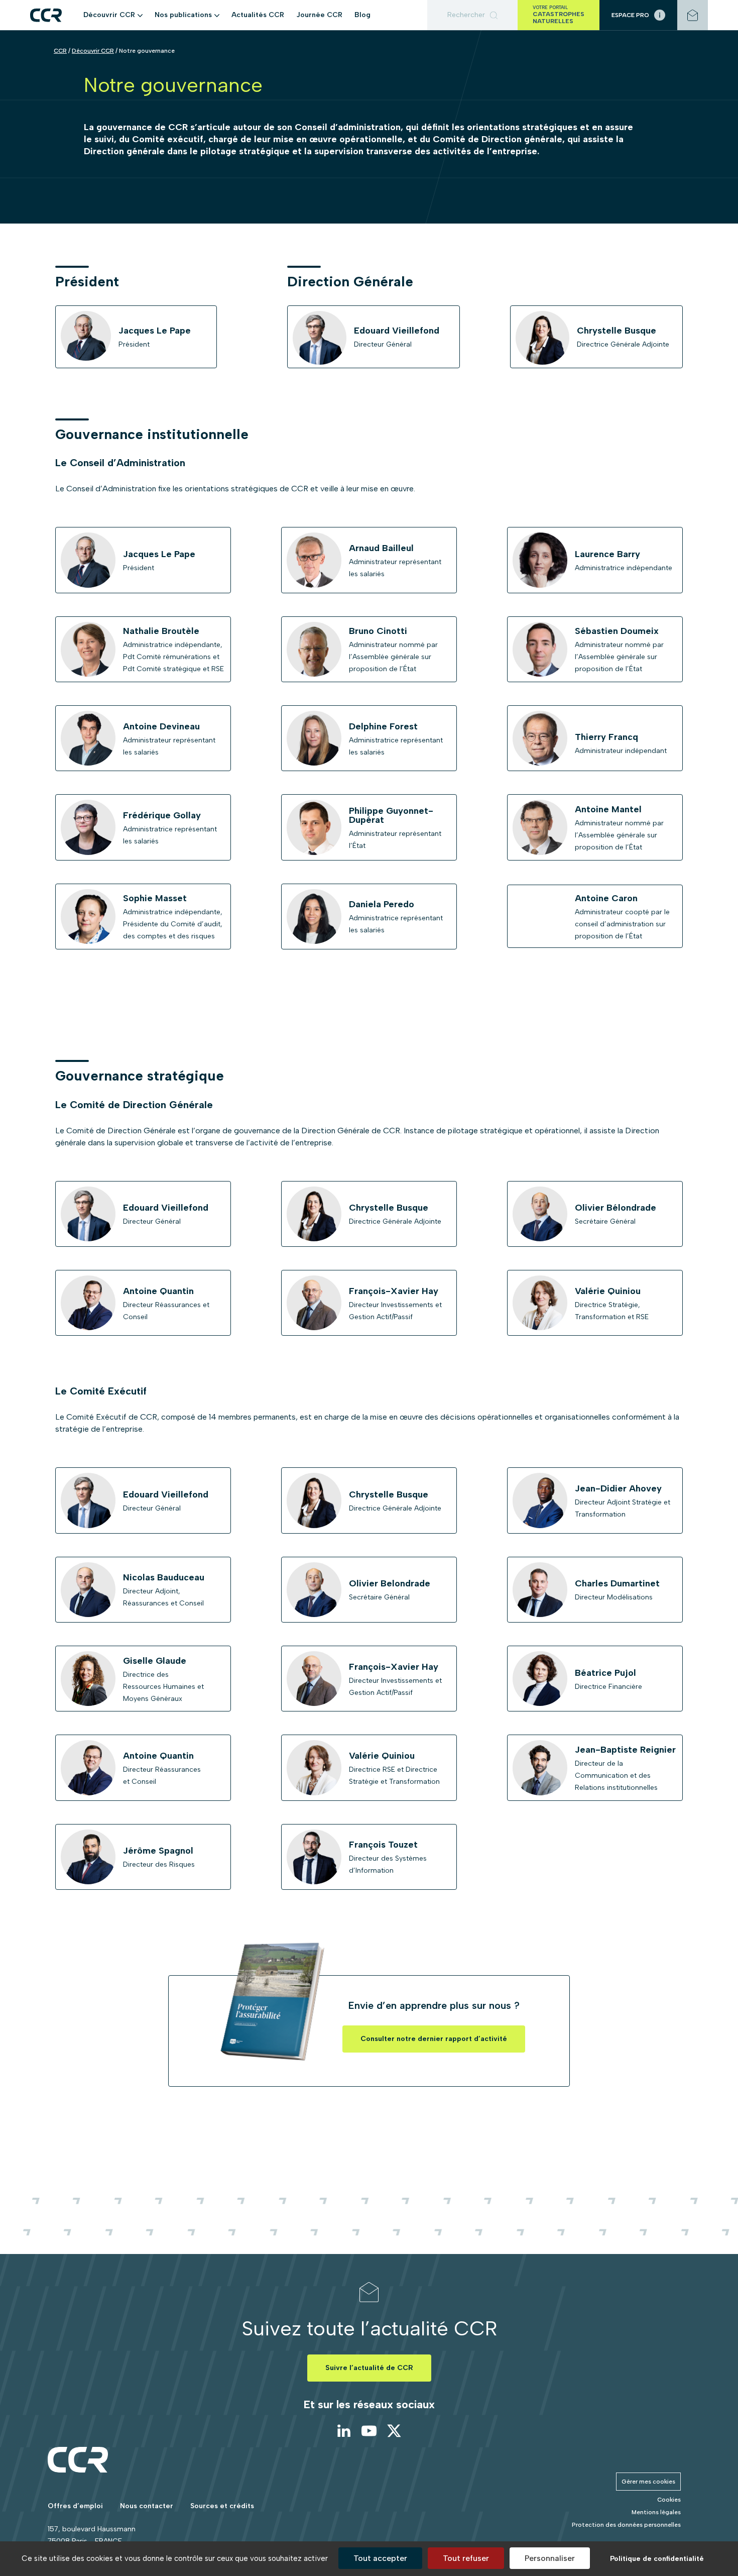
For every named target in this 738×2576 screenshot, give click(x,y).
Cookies (669, 2500)
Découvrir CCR (93, 51)
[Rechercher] (472, 15)
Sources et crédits (222, 2506)
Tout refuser (466, 2558)
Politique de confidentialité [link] (657, 2559)
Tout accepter (380, 2558)
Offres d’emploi (75, 2506)
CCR (60, 51)
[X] (394, 2431)
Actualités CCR (258, 15)
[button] (140, 15)
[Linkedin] (344, 2431)
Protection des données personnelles (626, 2525)
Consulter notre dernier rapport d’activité (434, 2039)
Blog (362, 15)
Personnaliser (550, 2558)
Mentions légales (656, 2512)
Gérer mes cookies (648, 2482)
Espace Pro (630, 15)
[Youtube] (369, 2431)
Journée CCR (319, 15)
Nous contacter (147, 2506)
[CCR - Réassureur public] (46, 15)
